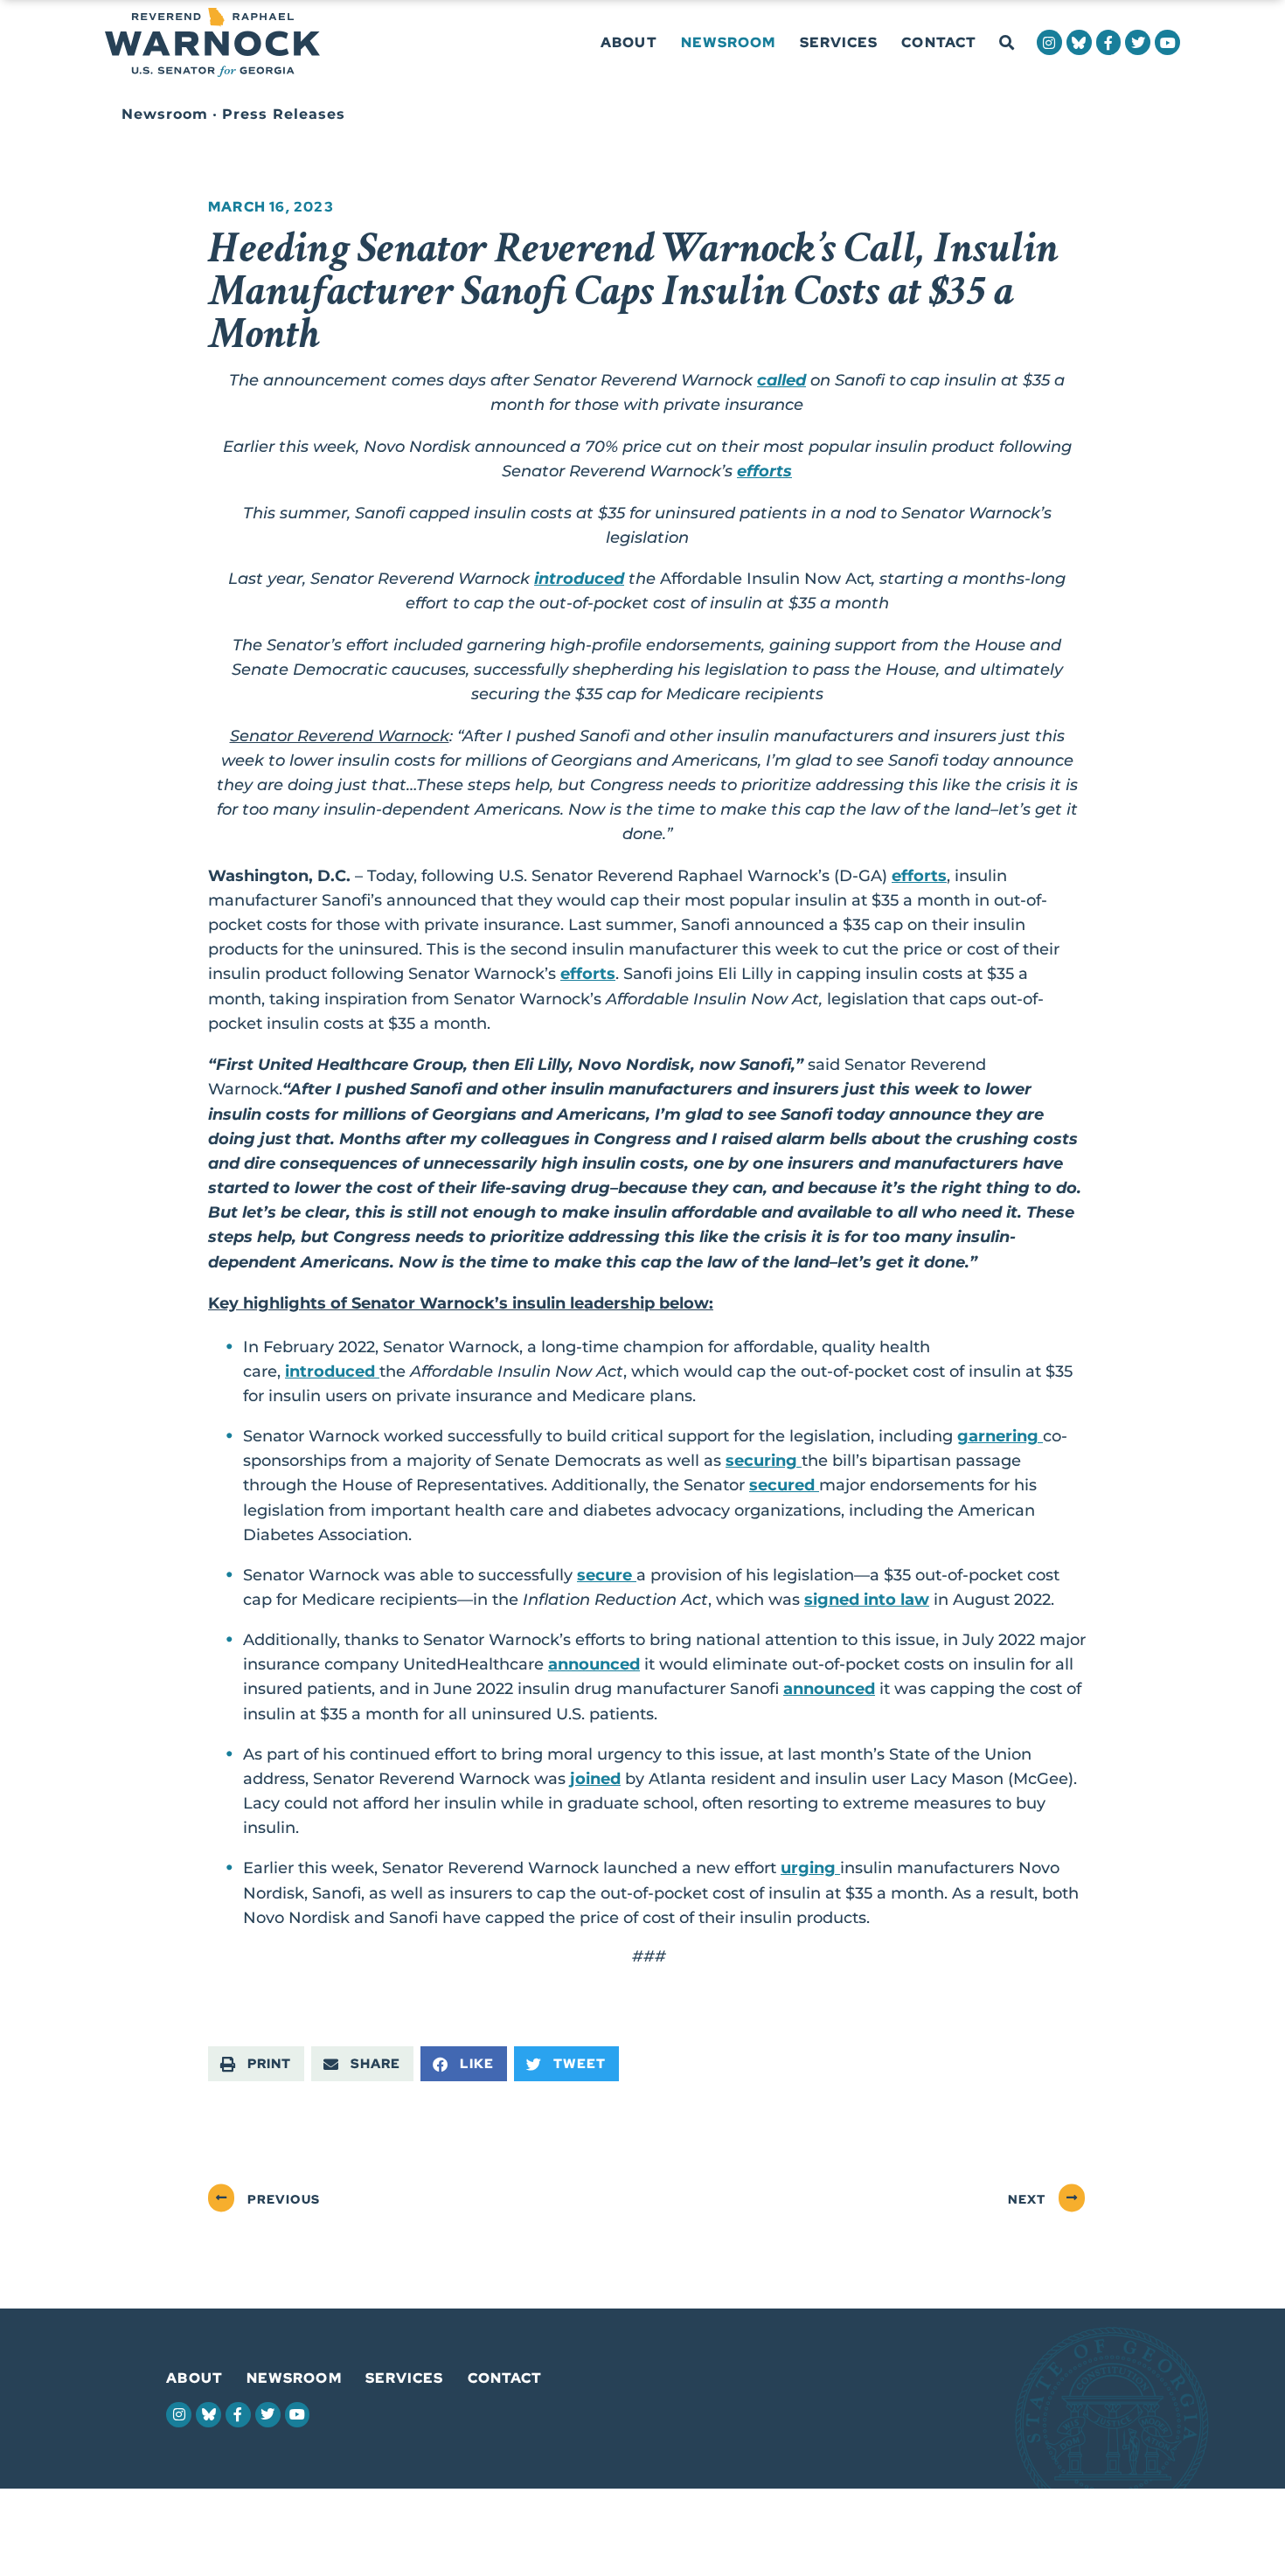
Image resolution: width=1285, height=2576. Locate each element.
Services (839, 42)
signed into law (867, 1599)
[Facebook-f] (1109, 42)
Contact (939, 42)
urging (810, 1868)
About (629, 42)
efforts (764, 471)
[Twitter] (1138, 42)
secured (784, 1485)
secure (607, 1575)
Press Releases (284, 114)
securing (764, 1460)
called (781, 380)
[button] (1007, 43)
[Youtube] (1167, 42)
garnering (1000, 1436)
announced (594, 1664)
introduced (579, 578)
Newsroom (729, 42)
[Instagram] (1049, 42)
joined (595, 1778)
